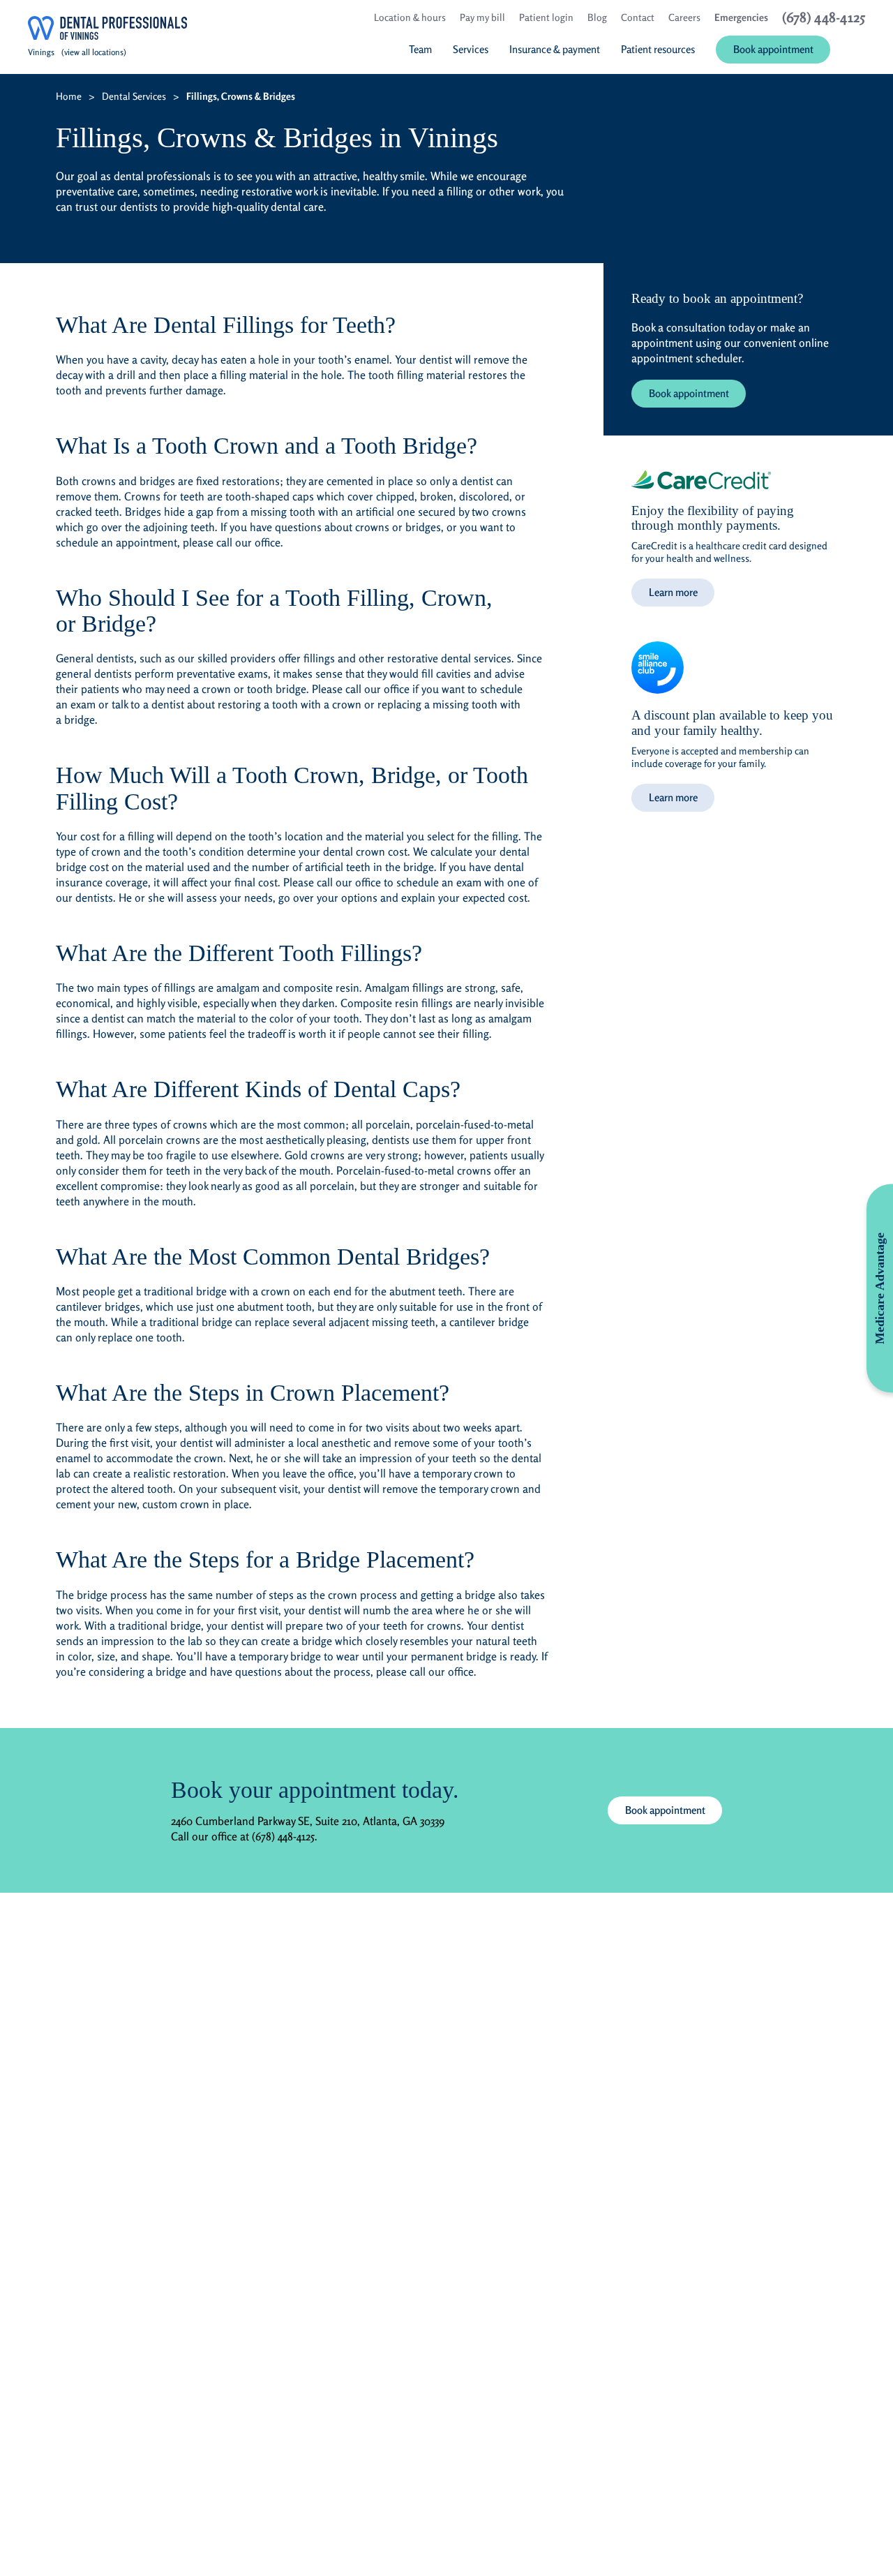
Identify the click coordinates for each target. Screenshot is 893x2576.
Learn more (673, 592)
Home (69, 96)
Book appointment (689, 393)
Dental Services (134, 96)
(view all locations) (94, 52)
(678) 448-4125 (283, 1836)
